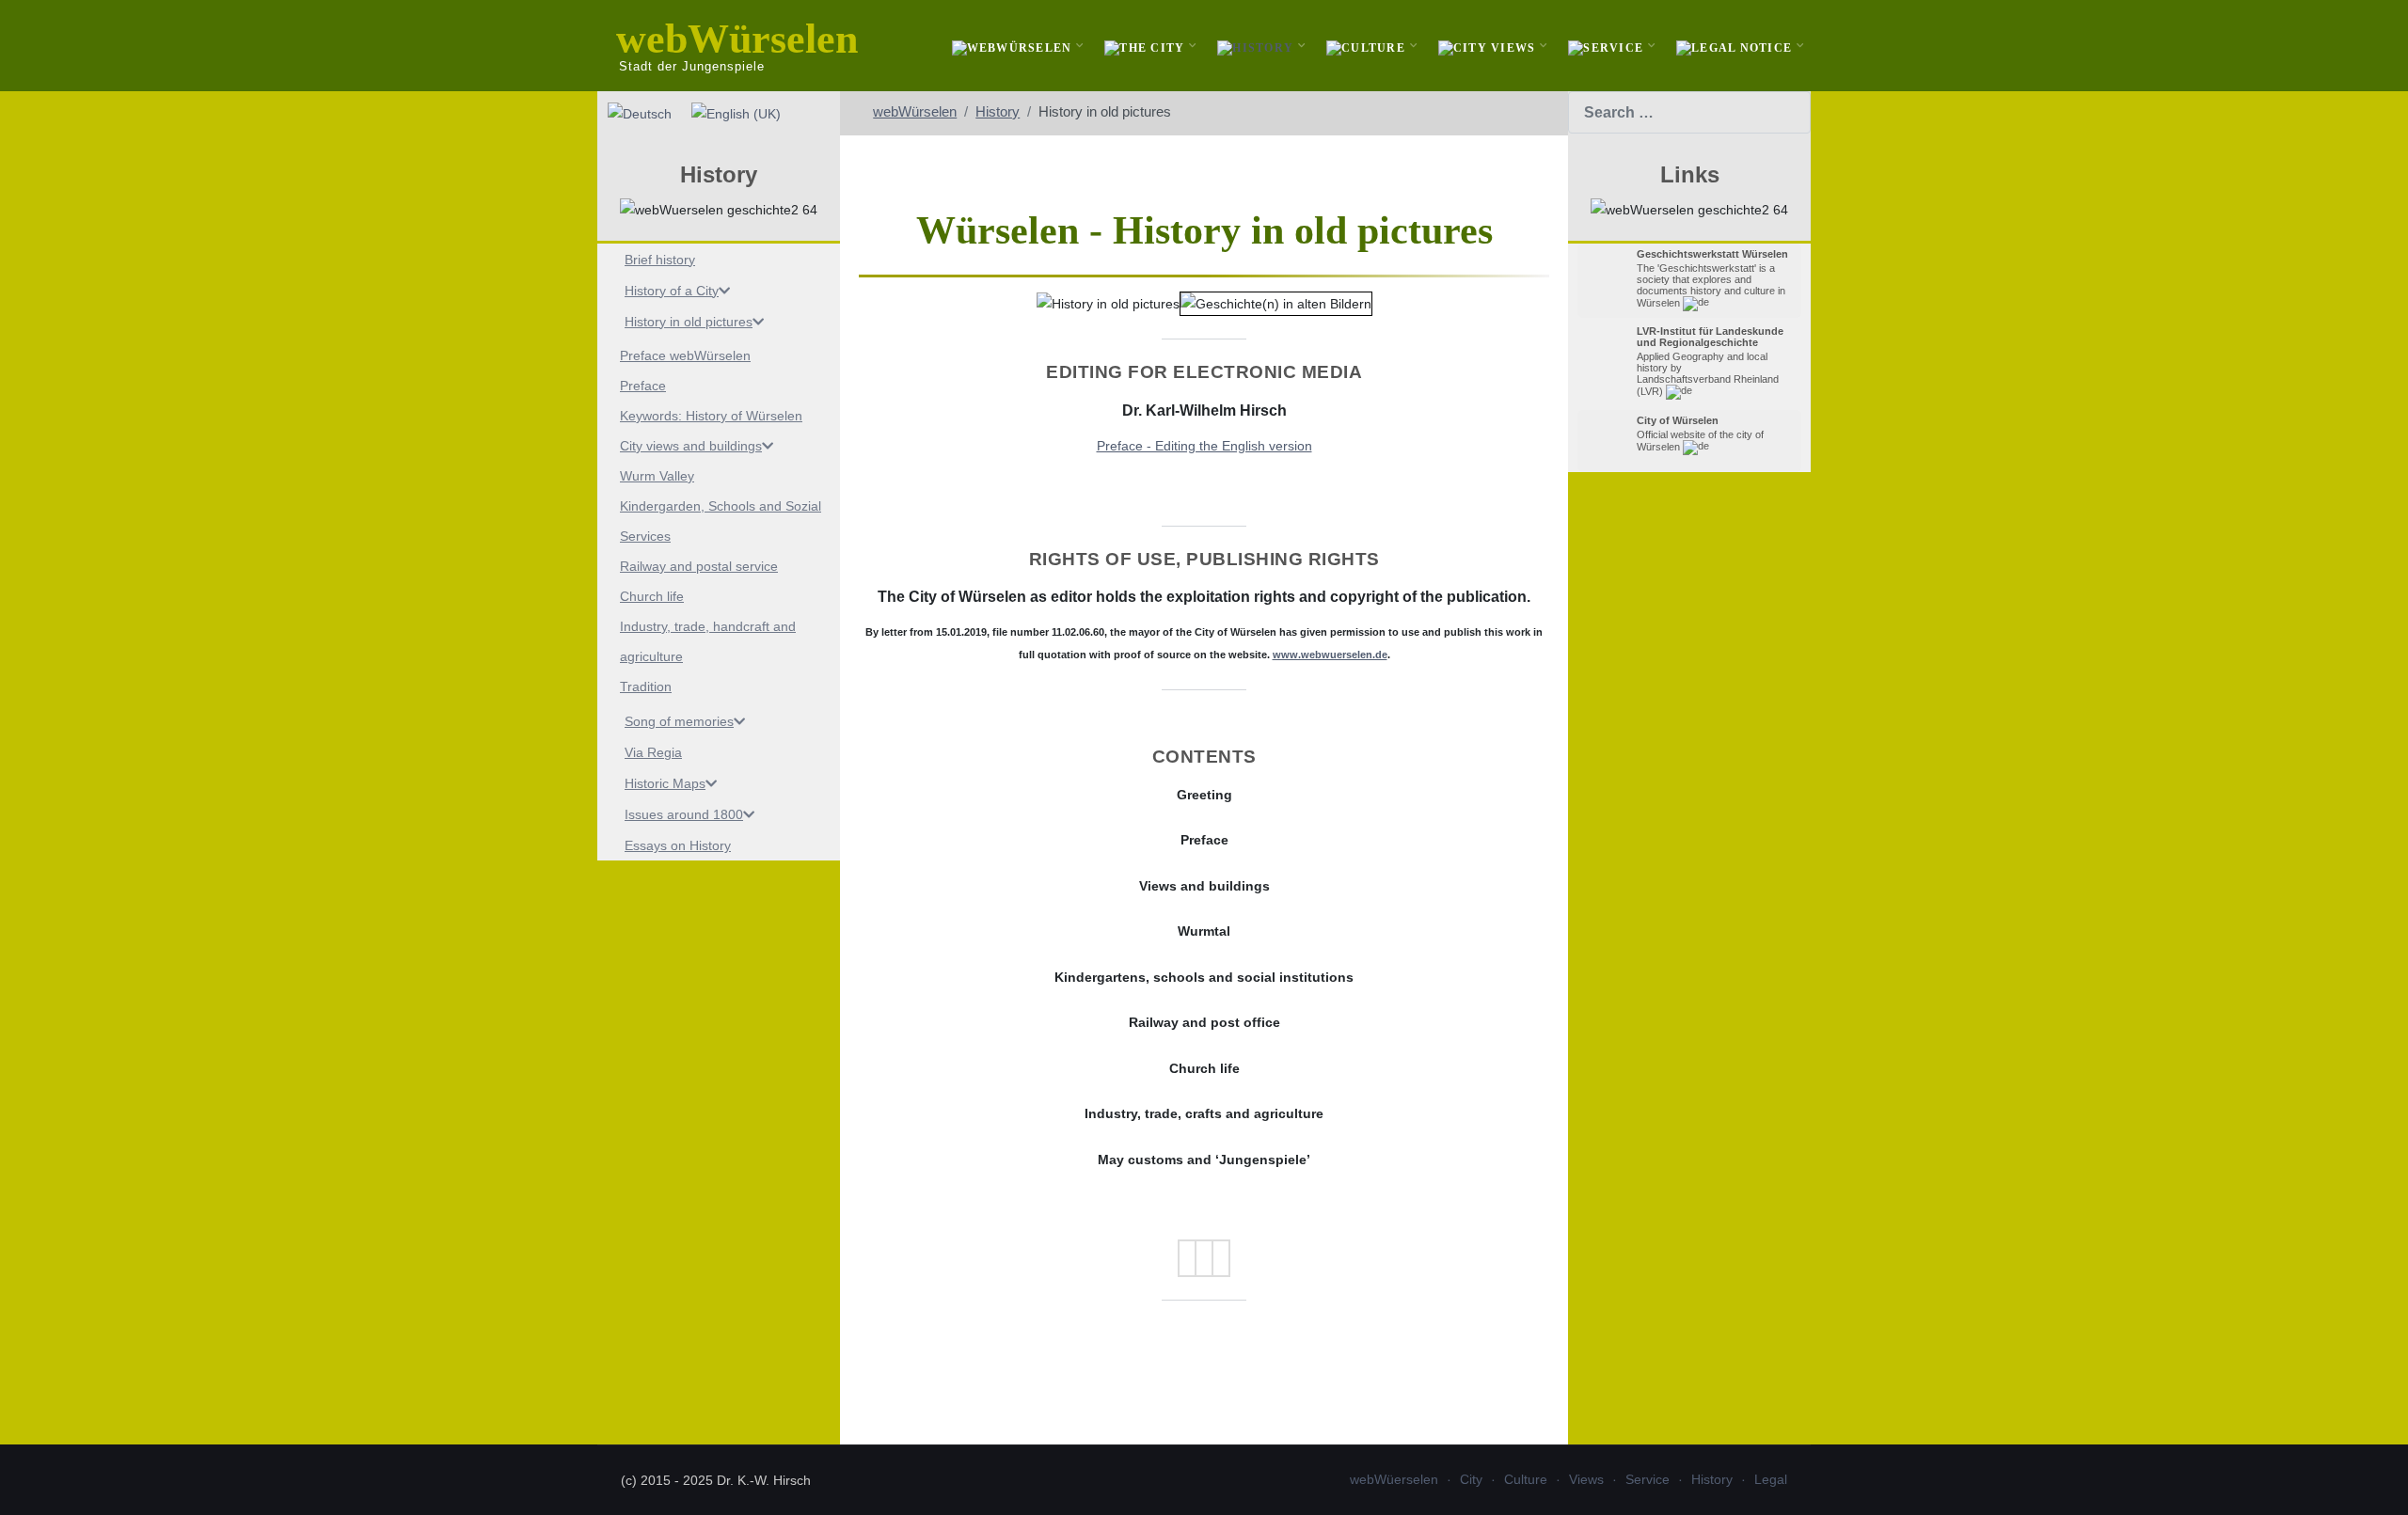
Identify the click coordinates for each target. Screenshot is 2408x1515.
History (1712, 1479)
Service (1648, 1479)
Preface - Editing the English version (1204, 446)
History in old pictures (689, 322)
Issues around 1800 (684, 814)
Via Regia (653, 752)
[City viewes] (1489, 46)
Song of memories (679, 721)
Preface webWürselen (685, 355)
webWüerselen (1394, 1479)
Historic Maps (665, 783)
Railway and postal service (699, 566)
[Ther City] (1147, 46)
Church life (652, 596)
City (1471, 1479)
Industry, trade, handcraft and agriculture (708, 641)
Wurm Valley (657, 476)
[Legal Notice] (1736, 46)
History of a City (672, 291)
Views (1586, 1479)
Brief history (660, 260)
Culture (1526, 1479)
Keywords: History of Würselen (711, 416)
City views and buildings (691, 446)
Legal (1771, 1479)
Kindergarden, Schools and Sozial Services (721, 521)
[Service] (1608, 46)
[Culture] (1368, 46)
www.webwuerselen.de (1330, 655)
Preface (643, 386)
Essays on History (678, 845)
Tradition (646, 686)
